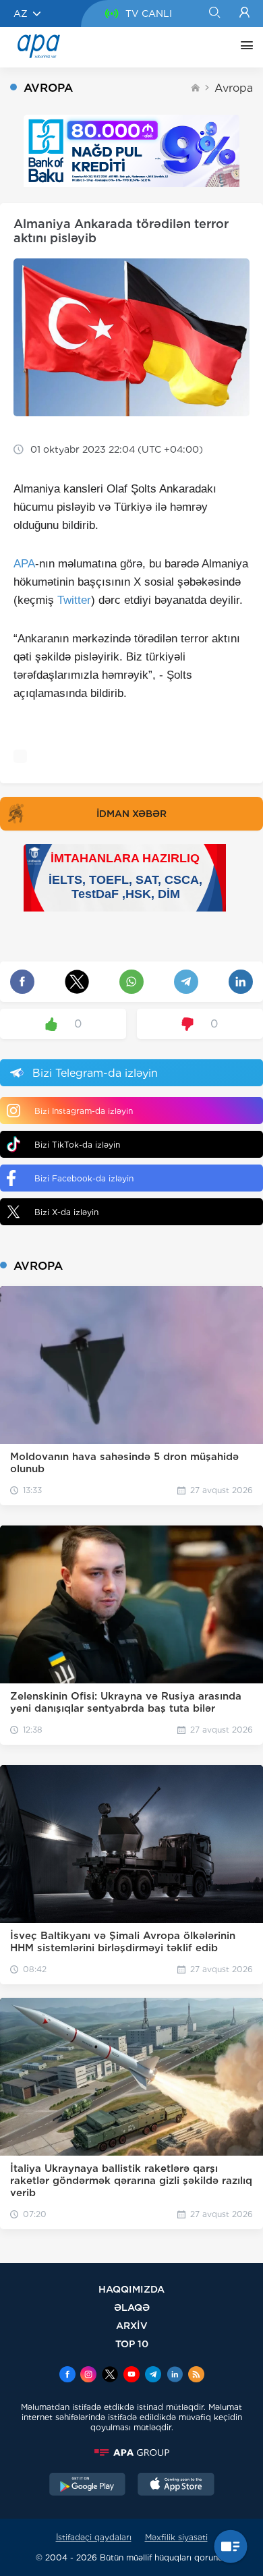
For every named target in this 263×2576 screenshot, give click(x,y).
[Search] (214, 13)
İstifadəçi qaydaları (94, 2537)
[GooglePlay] (88, 2486)
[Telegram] (153, 2376)
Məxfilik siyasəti (176, 2537)
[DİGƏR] (243, 47)
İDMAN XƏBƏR (131, 814)
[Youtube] (131, 2376)
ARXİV (132, 2325)
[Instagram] (88, 2376)
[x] (110, 2376)
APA (24, 564)
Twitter (74, 600)
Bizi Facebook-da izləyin (84, 1178)
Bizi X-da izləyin (66, 1212)
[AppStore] (176, 2486)
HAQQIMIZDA (131, 2289)
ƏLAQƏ (132, 2307)
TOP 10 (132, 2344)
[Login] (244, 13)
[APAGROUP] (131, 2453)
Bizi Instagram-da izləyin (84, 1111)
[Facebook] (67, 2376)
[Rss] (196, 2376)
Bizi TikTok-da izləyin (77, 1145)
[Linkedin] (175, 2376)
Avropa (234, 88)
